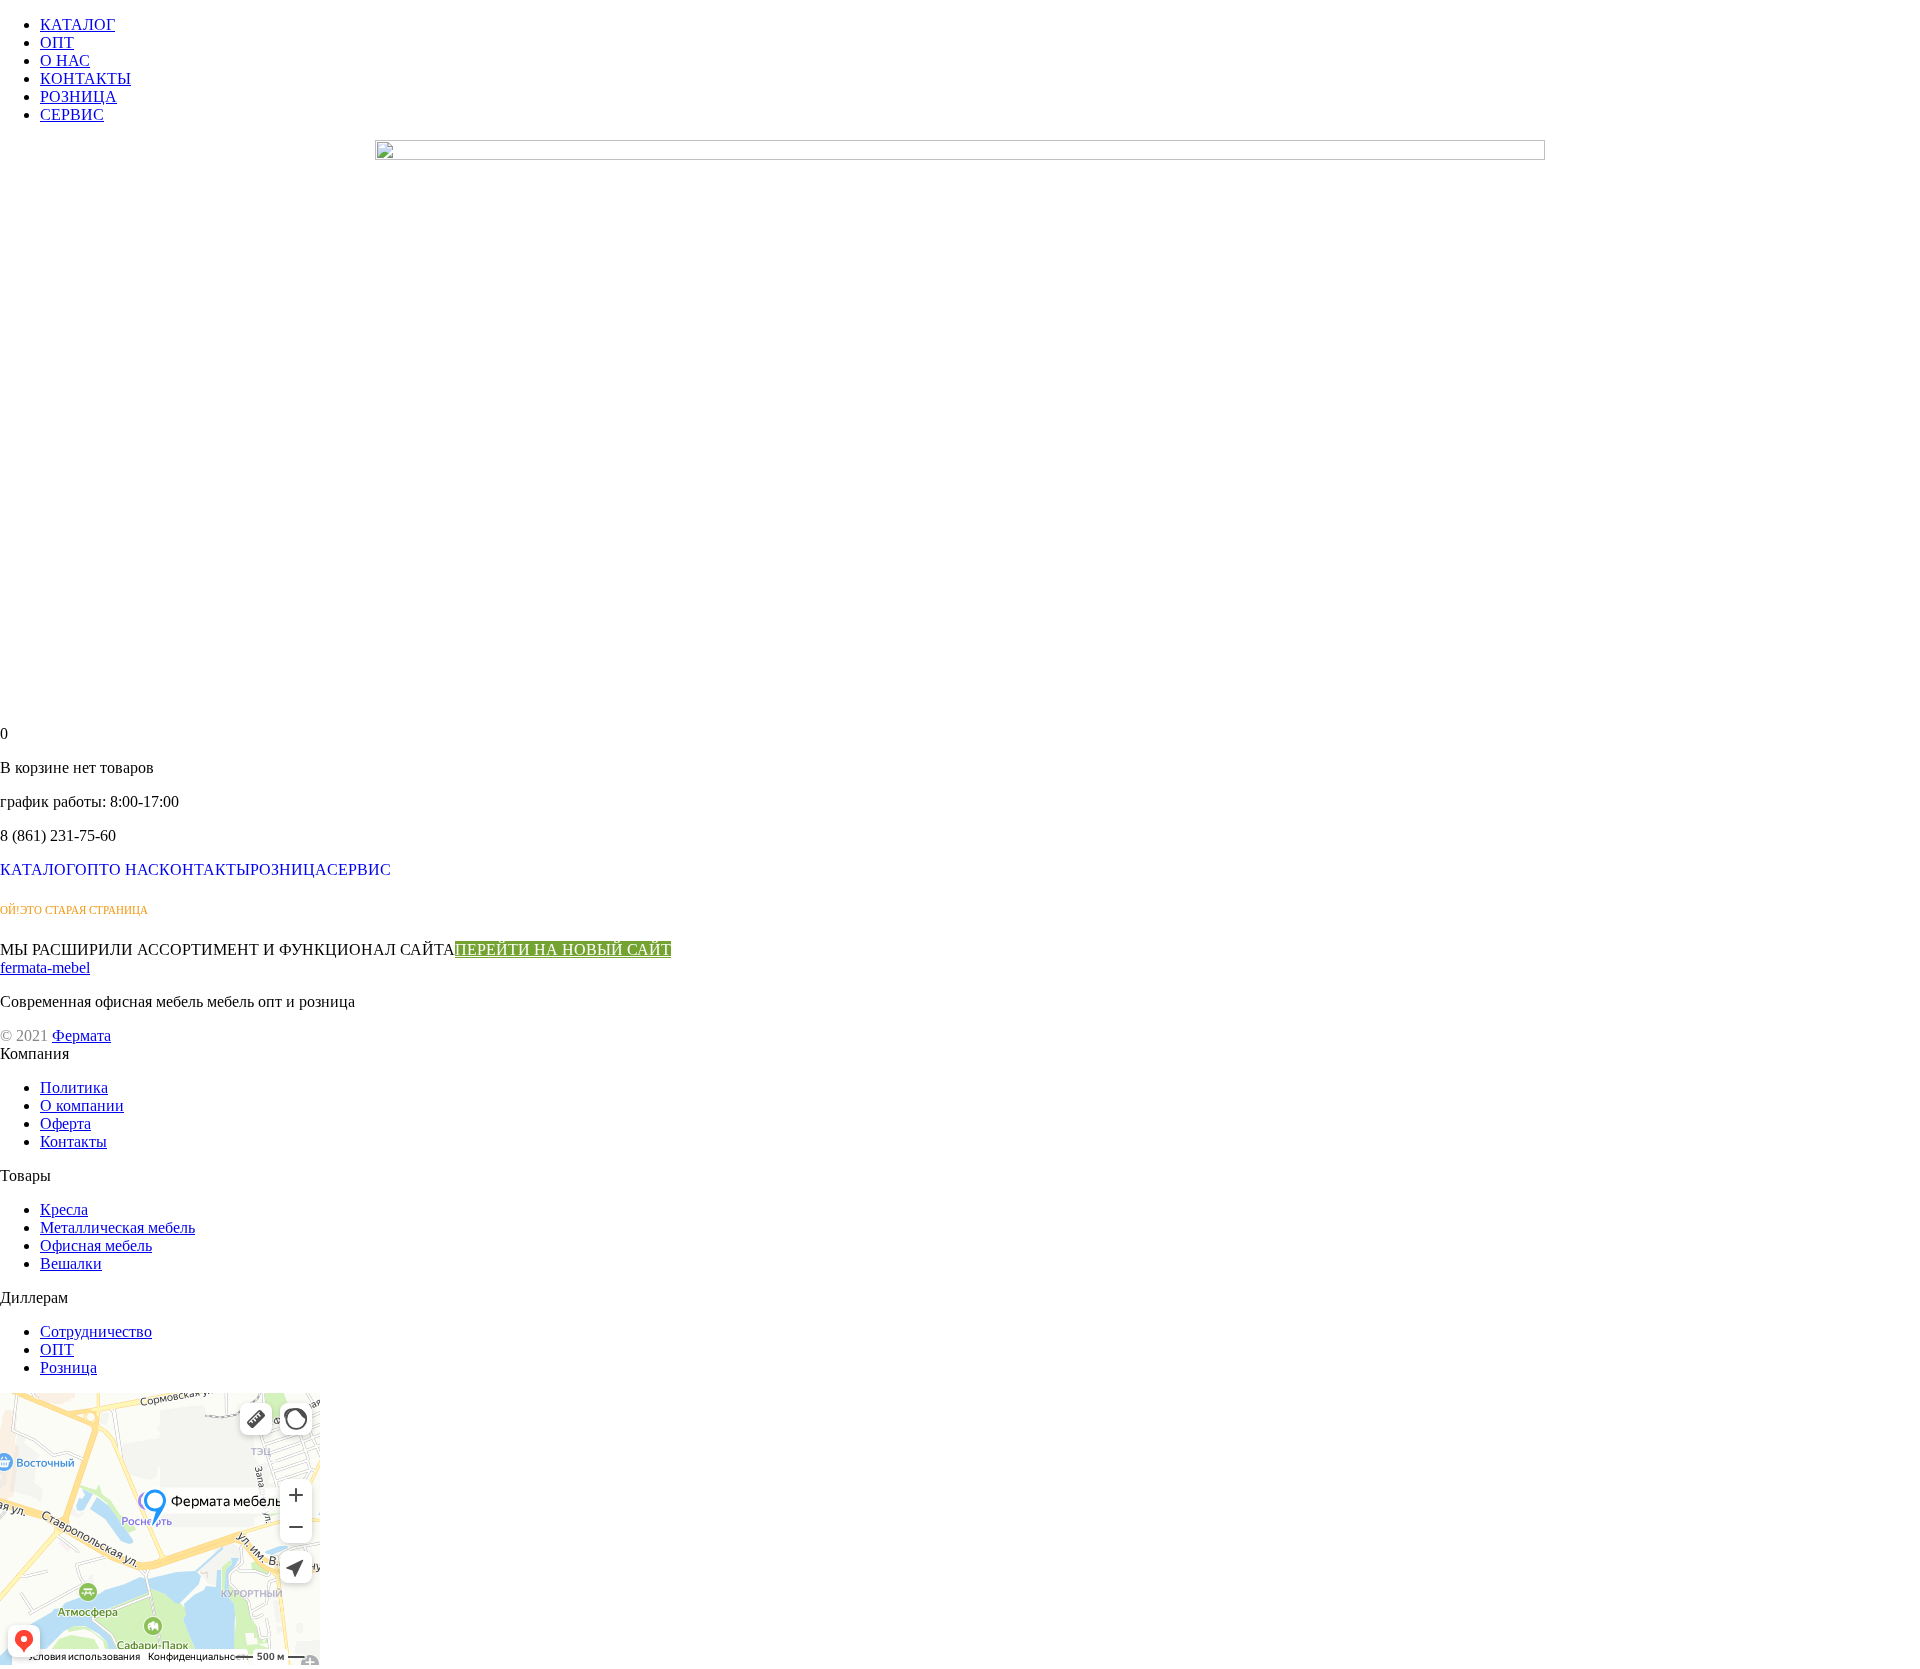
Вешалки (71, 1263)
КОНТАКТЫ (85, 78)
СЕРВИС (72, 114)
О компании (82, 1105)
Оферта (65, 1123)
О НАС (65, 60)
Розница (68, 1367)
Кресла (64, 1209)
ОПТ (57, 42)
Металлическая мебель (117, 1227)
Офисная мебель (96, 1245)
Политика (74, 1087)
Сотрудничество (96, 1331)
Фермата (81, 1035)
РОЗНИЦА (78, 96)
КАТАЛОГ (77, 24)
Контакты (73, 1141)
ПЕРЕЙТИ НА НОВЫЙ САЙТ (563, 949)
